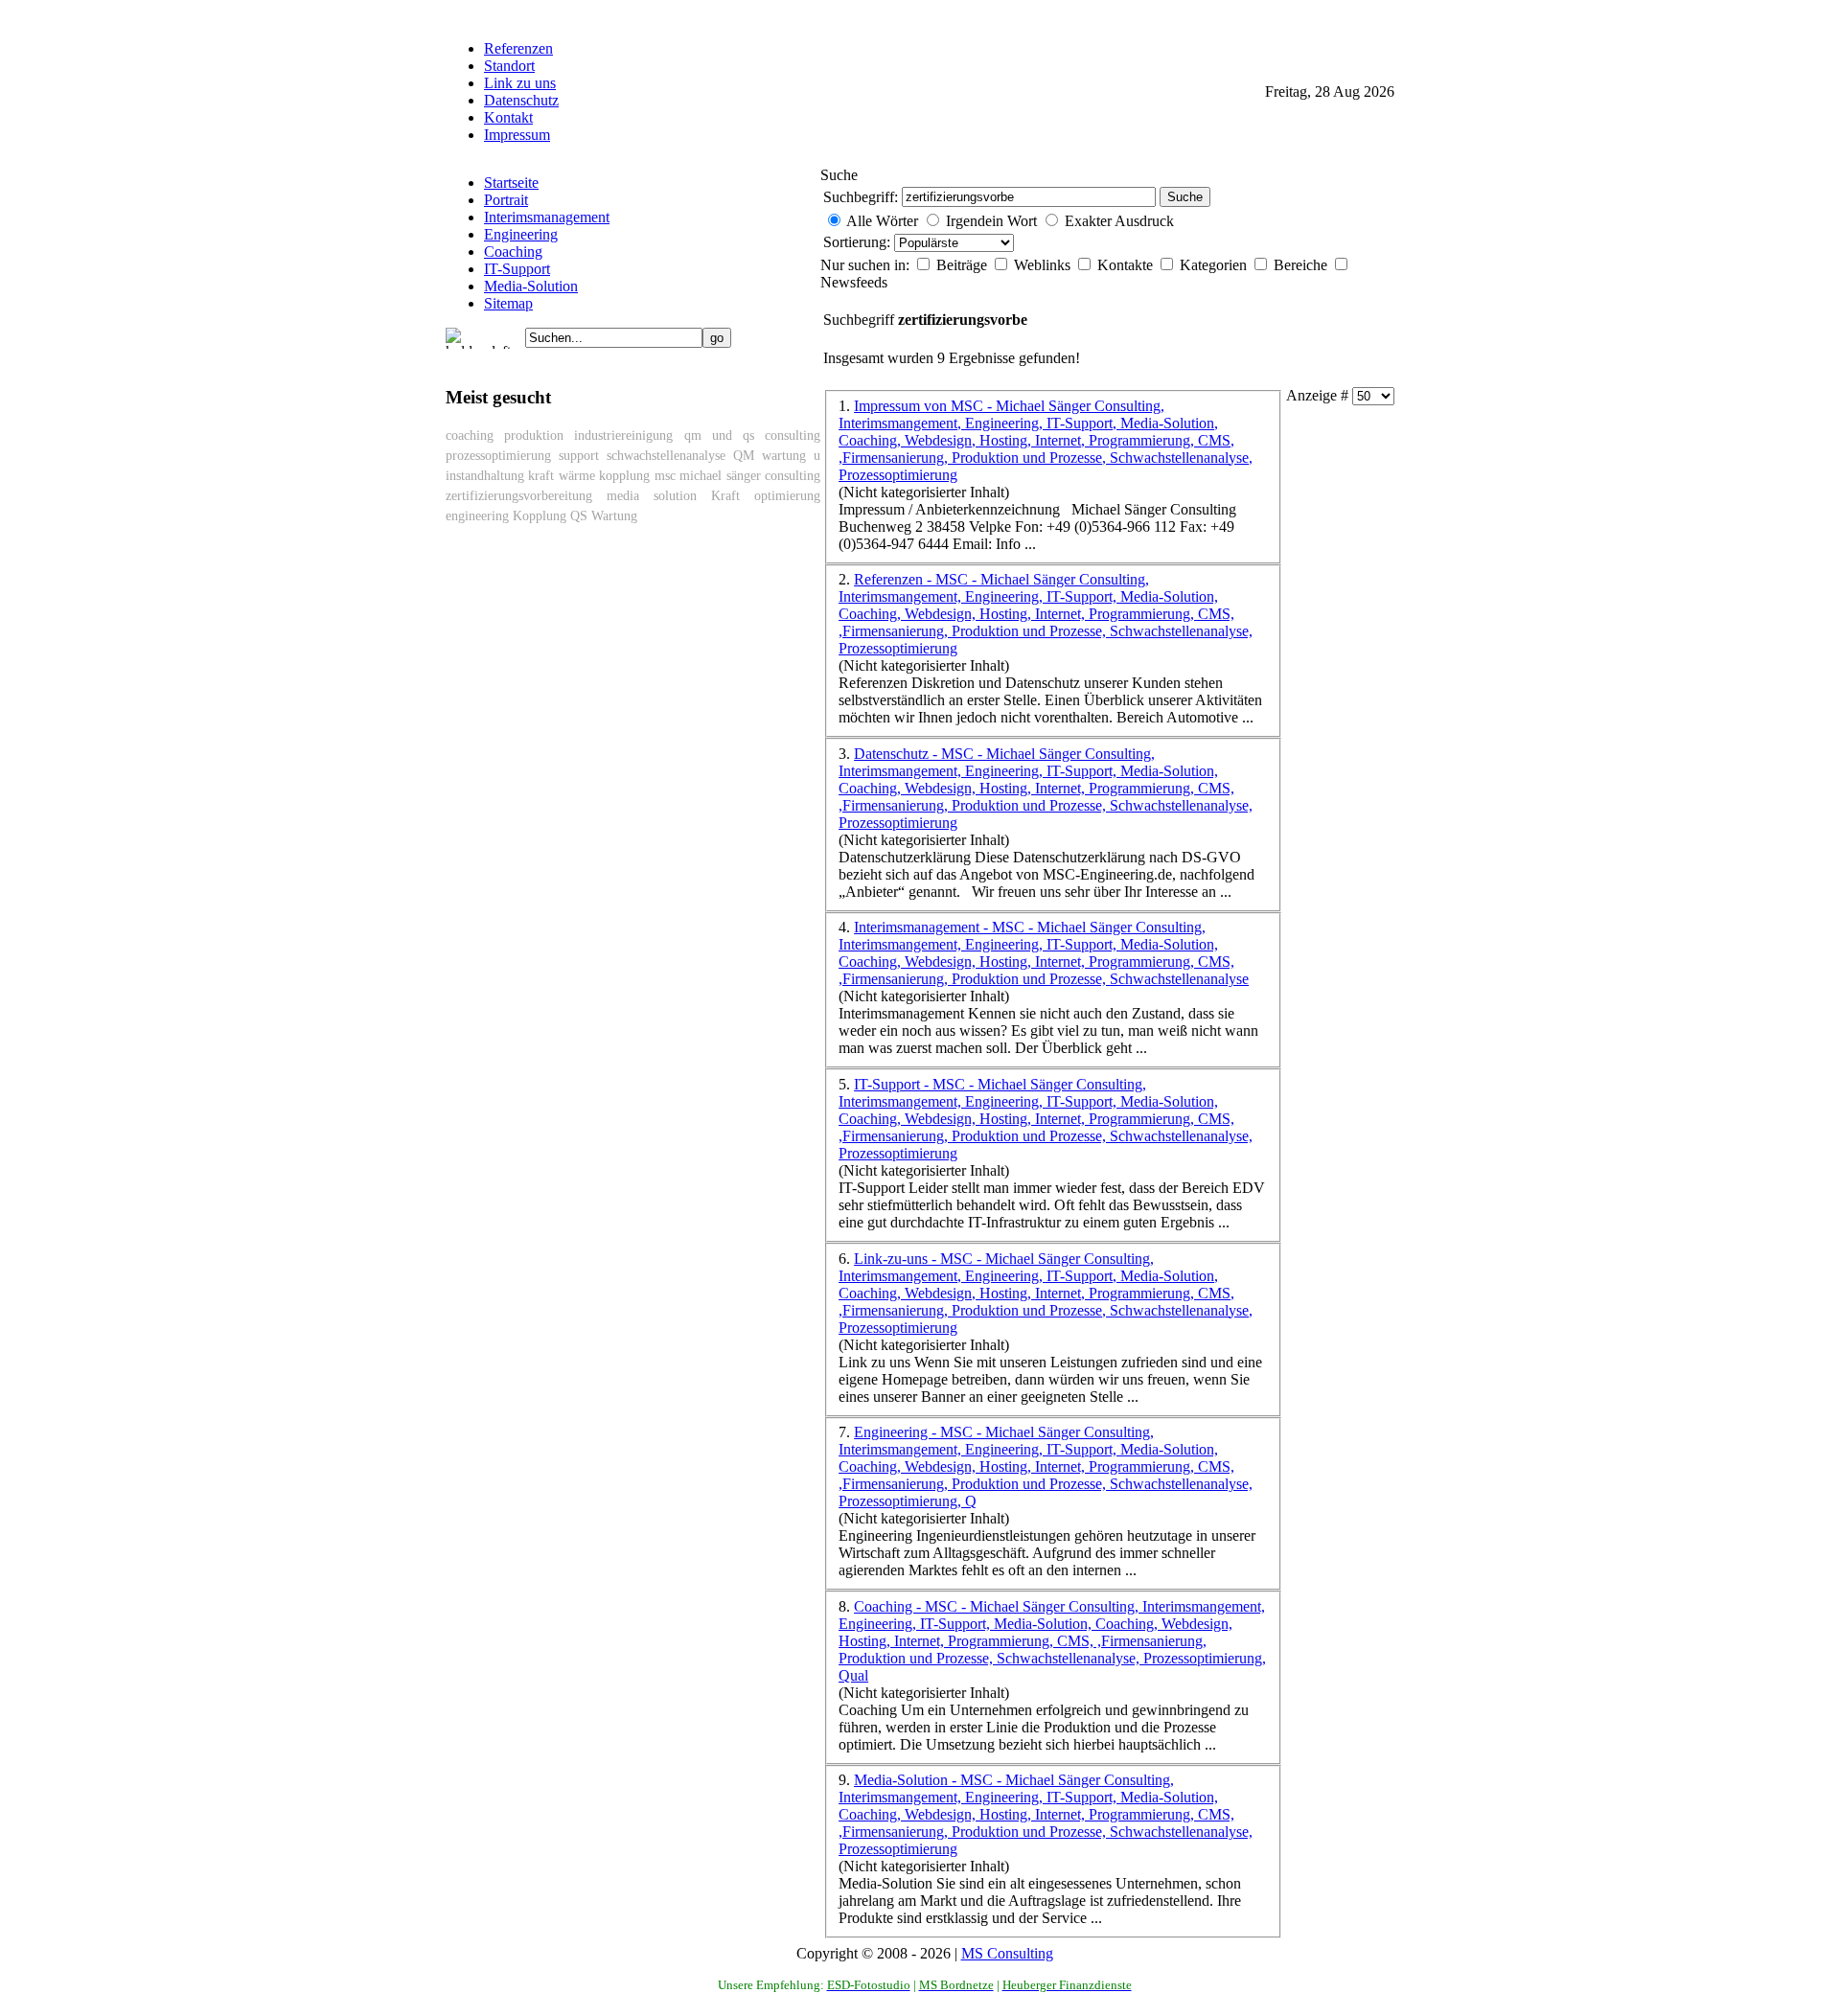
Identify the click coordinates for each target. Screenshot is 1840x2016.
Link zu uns (520, 83)
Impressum (517, 135)
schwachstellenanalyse (666, 456)
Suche (1185, 197)
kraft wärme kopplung (589, 476)
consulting (793, 435)
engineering (477, 516)
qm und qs (719, 435)
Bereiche (1302, 265)
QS (579, 516)
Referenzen (518, 48)
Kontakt (508, 117)
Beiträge (964, 265)
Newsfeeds (854, 282)
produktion (534, 435)
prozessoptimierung (498, 456)
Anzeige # (1319, 395)
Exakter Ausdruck (1119, 221)
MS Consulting (1007, 1953)
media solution (652, 496)
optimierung (787, 496)
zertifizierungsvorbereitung (519, 496)
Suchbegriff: (861, 197)
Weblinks (1044, 265)
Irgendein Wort (991, 221)
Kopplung (540, 516)
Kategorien (1215, 265)
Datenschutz (521, 100)
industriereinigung (623, 435)
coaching (470, 435)
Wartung (614, 516)
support (579, 456)
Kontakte (1127, 265)
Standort (509, 66)
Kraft (725, 496)
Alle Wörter (882, 221)
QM (744, 456)
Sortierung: (859, 242)
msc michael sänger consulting (737, 476)
